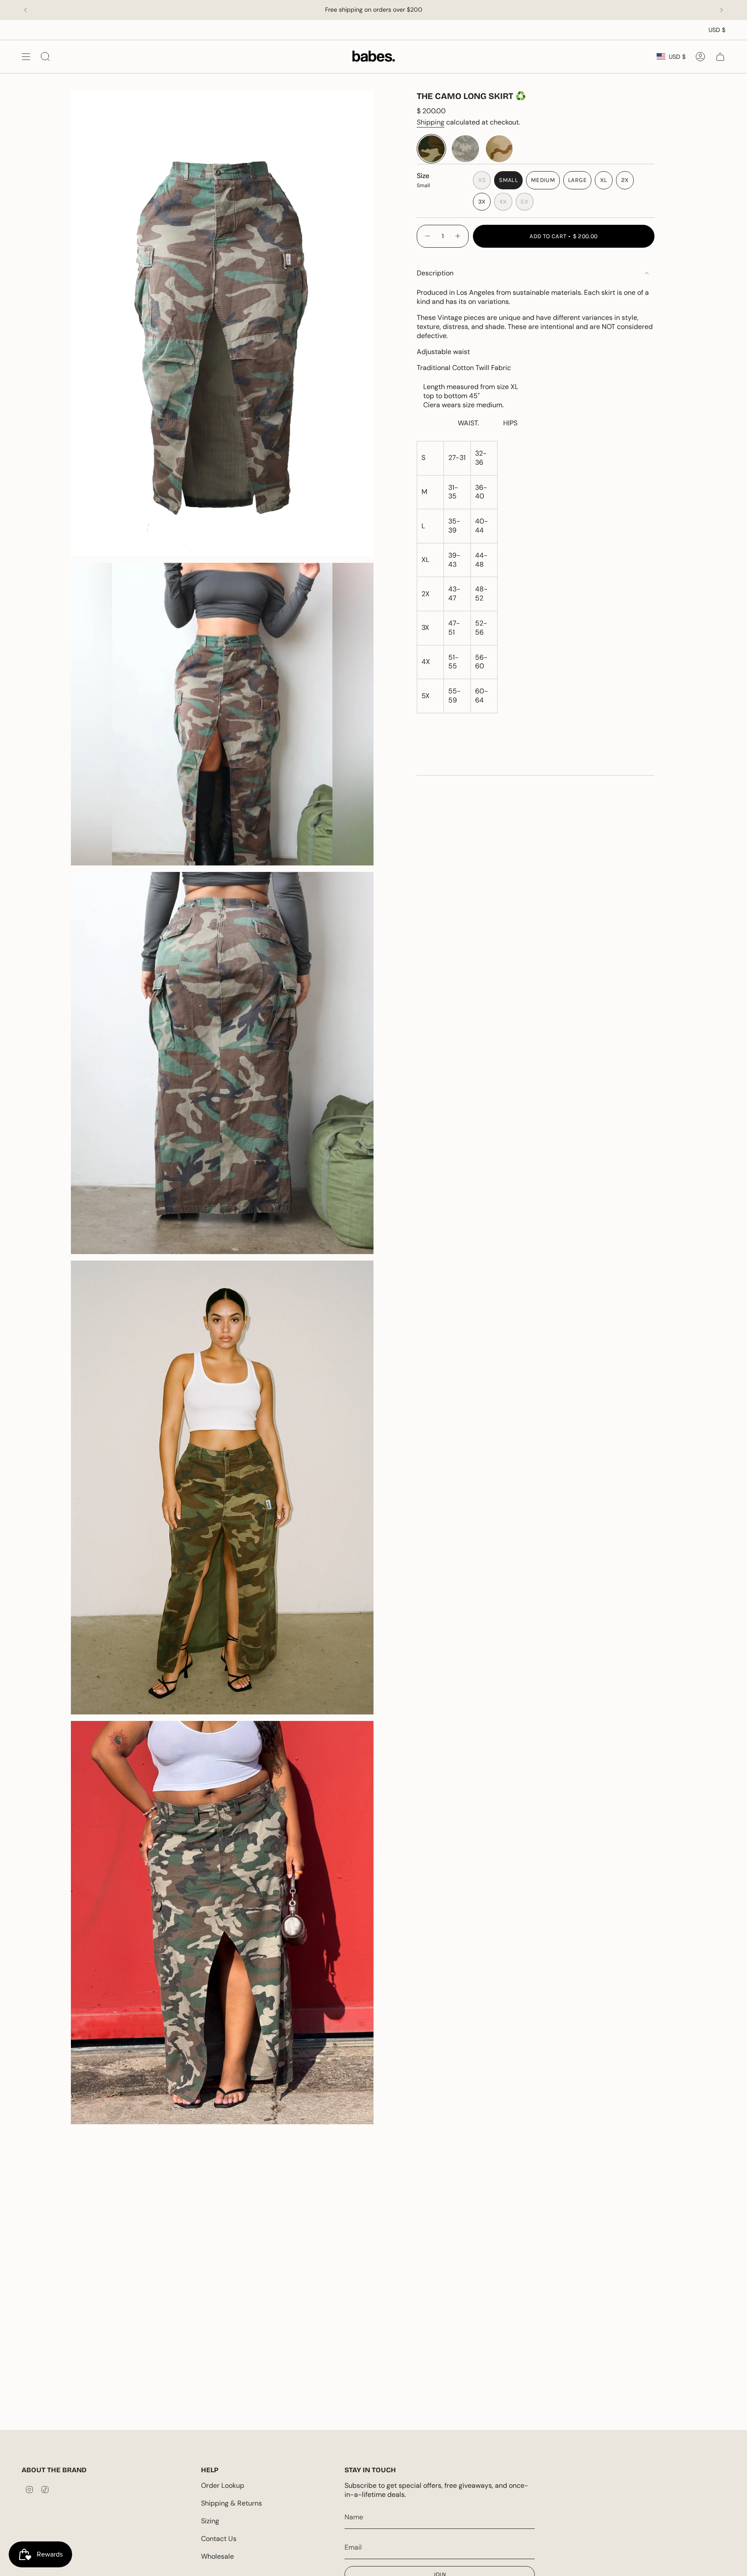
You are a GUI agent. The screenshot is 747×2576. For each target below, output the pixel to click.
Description (435, 273)
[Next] (721, 10)
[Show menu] (26, 56)
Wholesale (217, 2556)
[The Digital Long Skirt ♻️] (465, 149)
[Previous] (26, 10)
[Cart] (720, 56)
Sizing (210, 2521)
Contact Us (219, 2539)
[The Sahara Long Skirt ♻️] (499, 149)
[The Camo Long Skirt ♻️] (431, 149)
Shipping (431, 122)
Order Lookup (223, 2485)
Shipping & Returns (231, 2503)
